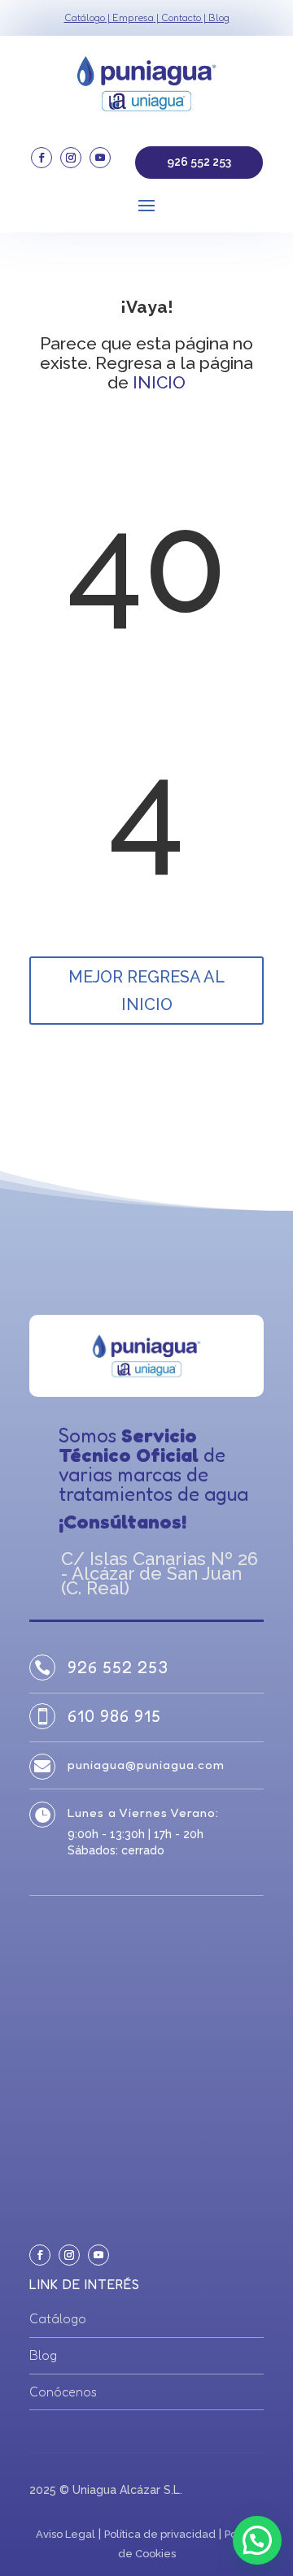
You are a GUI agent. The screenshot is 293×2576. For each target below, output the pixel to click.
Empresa (133, 17)
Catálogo (85, 17)
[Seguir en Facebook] (42, 158)
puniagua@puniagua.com (146, 1765)
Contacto (181, 17)
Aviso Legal (66, 2534)
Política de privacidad (160, 2534)
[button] (257, 2540)
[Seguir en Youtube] (100, 158)
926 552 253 (199, 162)
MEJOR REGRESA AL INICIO (146, 991)
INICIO (159, 382)
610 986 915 (114, 1716)
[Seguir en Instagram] (71, 158)
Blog (219, 17)
